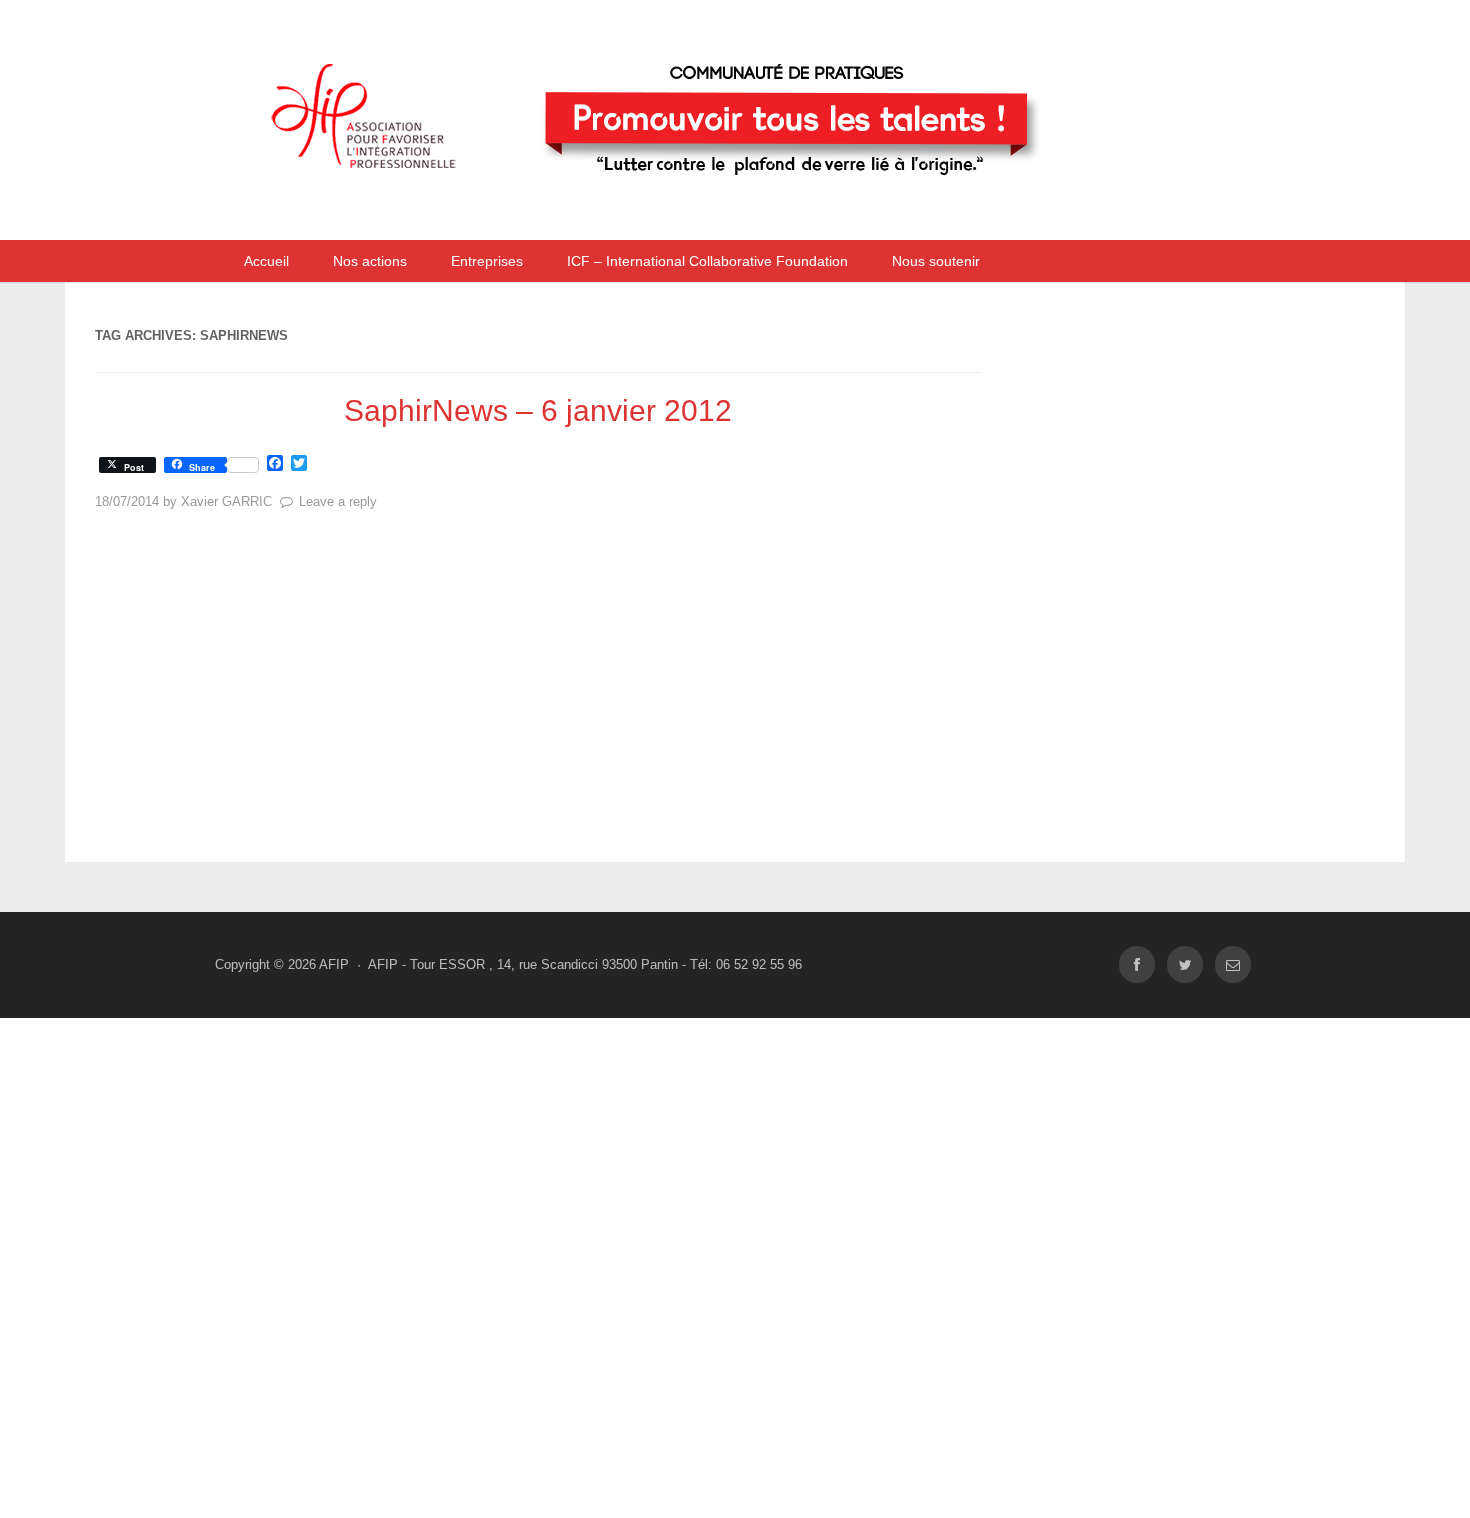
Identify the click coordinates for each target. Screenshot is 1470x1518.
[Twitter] (1185, 964)
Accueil (266, 261)
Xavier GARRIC (226, 501)
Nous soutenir (936, 261)
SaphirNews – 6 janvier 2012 (538, 410)
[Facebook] (1137, 964)
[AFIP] (690, 213)
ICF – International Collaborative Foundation (707, 261)
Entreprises (487, 261)
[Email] (1233, 964)
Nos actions (370, 261)
